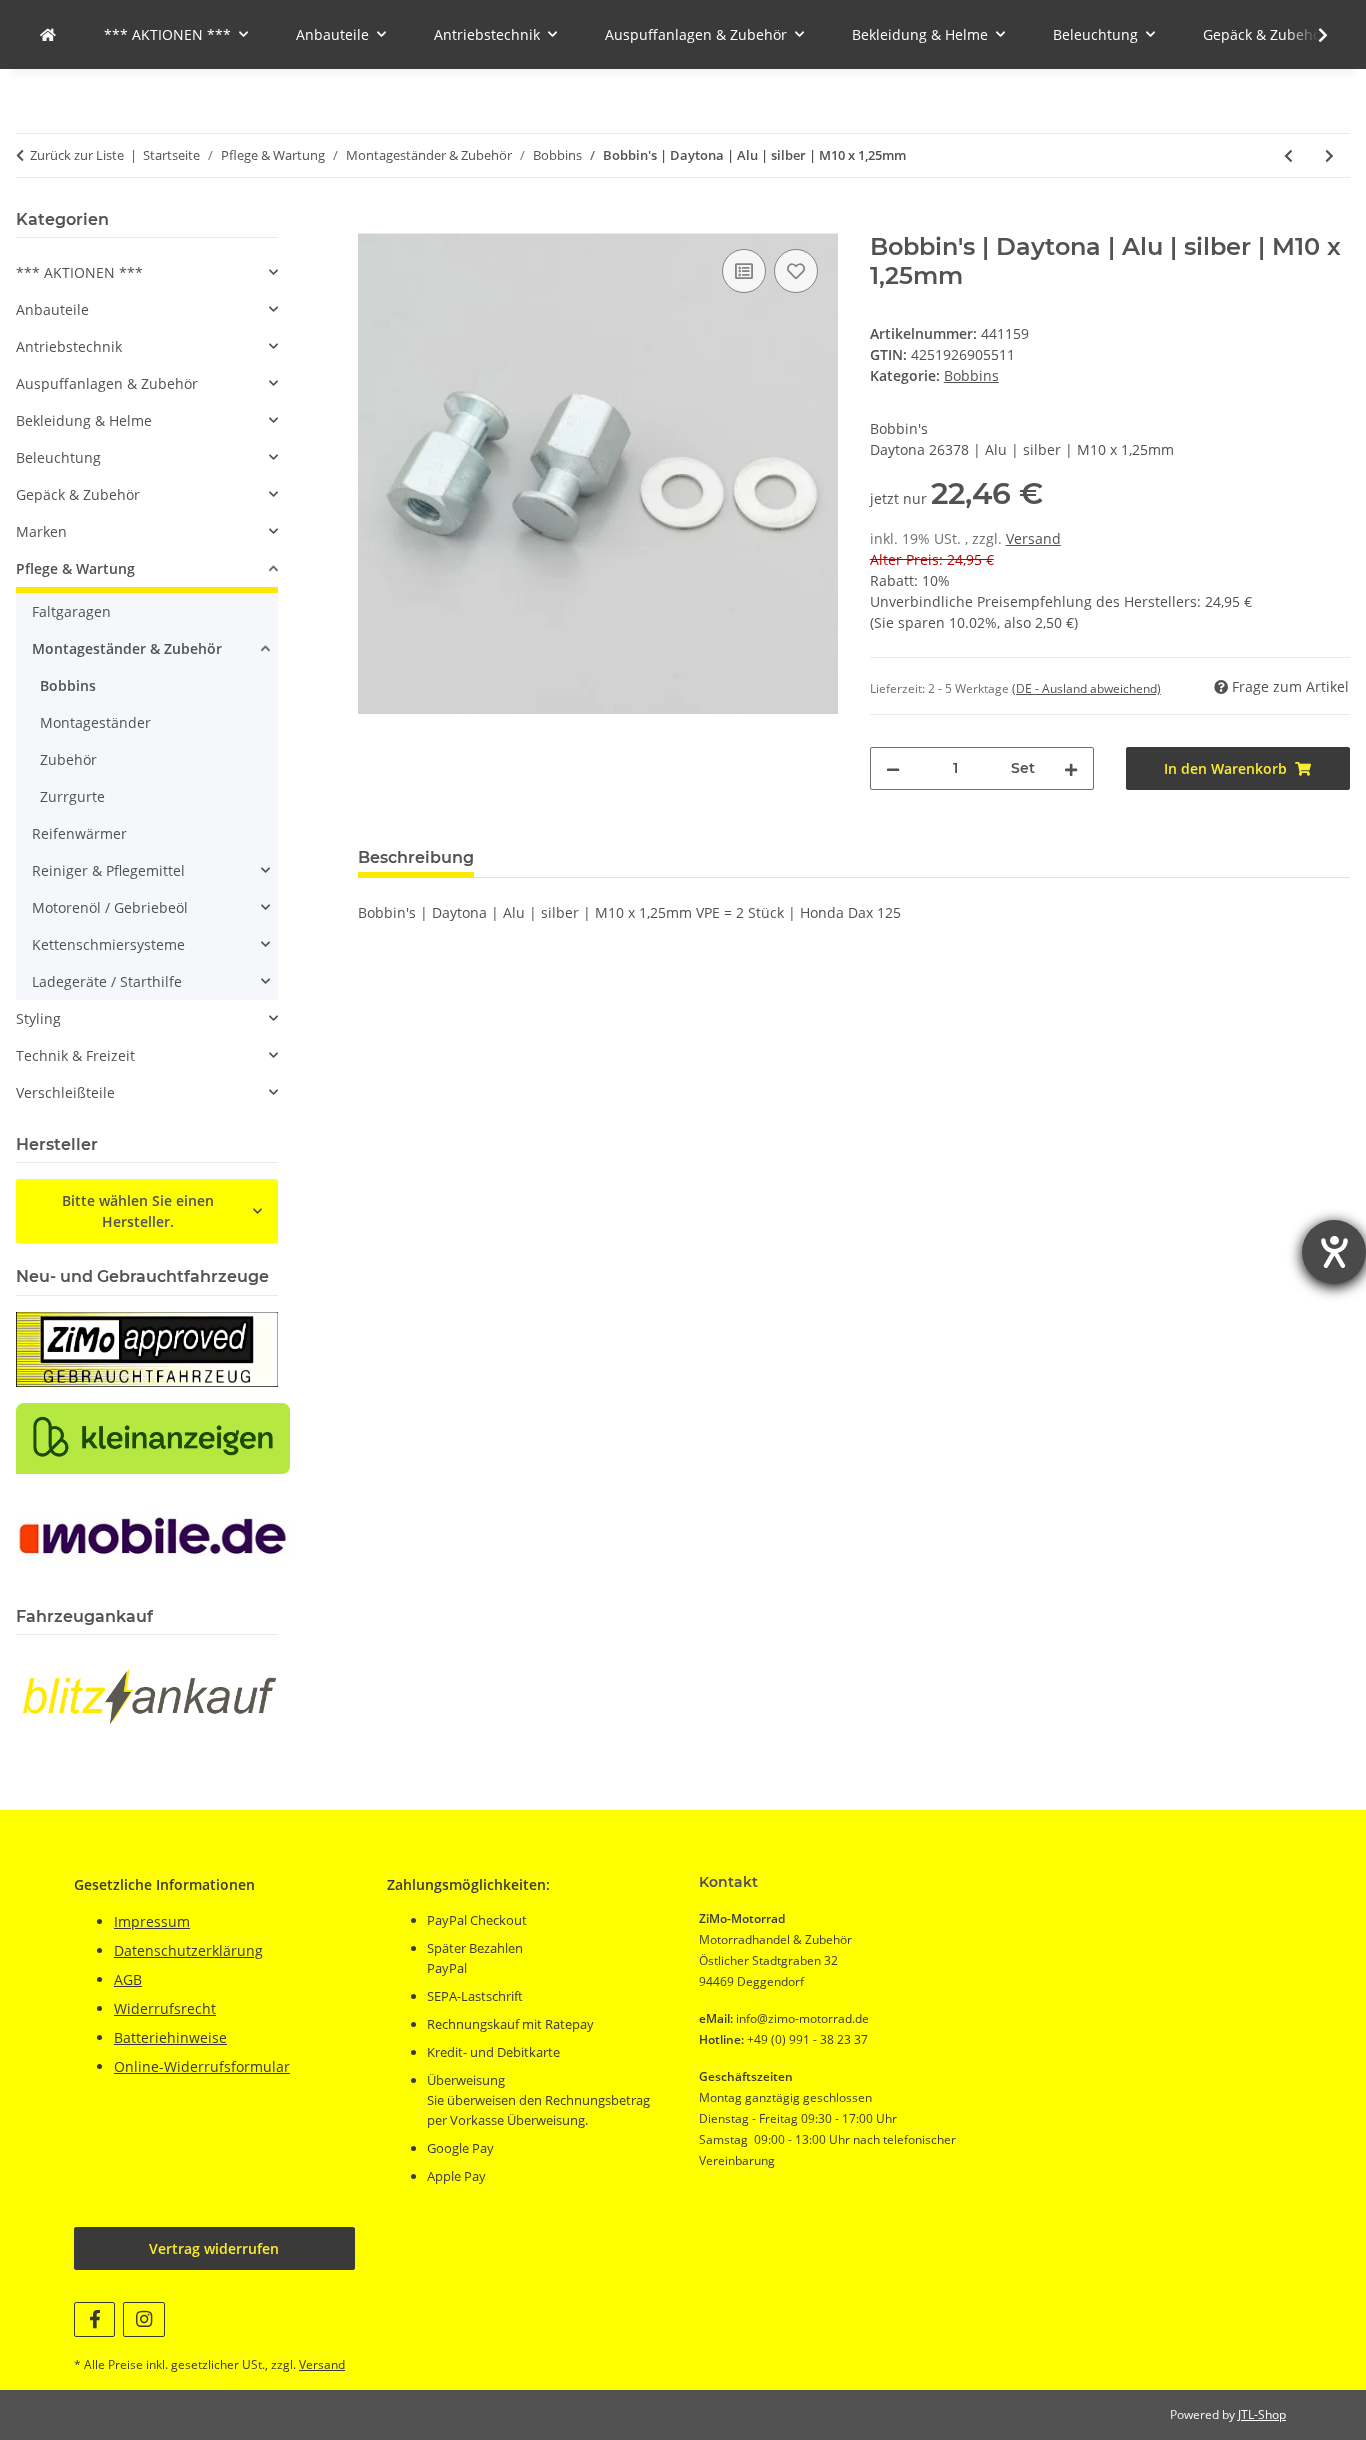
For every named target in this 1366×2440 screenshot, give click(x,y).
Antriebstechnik (69, 346)
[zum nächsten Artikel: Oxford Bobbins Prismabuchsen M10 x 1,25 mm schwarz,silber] (1329, 155)
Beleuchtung (58, 457)
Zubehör (68, 759)
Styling (38, 1018)
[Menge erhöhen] (1071, 768)
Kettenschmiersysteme (108, 944)
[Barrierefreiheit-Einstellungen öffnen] (1334, 1252)
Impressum (152, 1921)
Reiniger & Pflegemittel (108, 870)
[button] (1310, 35)
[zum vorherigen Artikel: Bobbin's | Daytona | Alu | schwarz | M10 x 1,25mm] (1288, 155)
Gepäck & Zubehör (78, 494)
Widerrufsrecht (165, 2008)
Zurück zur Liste (77, 155)
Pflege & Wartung (75, 568)
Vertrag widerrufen (214, 2248)
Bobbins (971, 375)
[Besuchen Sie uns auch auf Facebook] (94, 2319)
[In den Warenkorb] (374, 222)
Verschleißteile (65, 1092)
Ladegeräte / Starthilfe (107, 981)
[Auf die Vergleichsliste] (744, 271)
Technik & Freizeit (75, 1055)
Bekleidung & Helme (84, 420)
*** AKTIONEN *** (79, 272)
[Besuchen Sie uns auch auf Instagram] (143, 2319)
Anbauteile (52, 309)
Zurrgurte (72, 796)
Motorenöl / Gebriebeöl (110, 907)
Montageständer (95, 722)
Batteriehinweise (170, 2037)
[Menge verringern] (893, 768)
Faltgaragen (71, 611)
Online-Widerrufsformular (202, 2066)
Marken (41, 531)
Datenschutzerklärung (188, 1950)
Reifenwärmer (79, 833)
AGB (128, 1979)
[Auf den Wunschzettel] (796, 271)
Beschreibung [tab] (416, 857)
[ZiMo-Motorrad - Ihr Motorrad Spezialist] (48, 34)
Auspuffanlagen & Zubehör (107, 383)
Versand (1033, 538)
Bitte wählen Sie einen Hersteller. (138, 1211)
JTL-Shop (1262, 2414)
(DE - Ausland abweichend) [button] (1086, 688)
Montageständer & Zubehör (127, 648)
